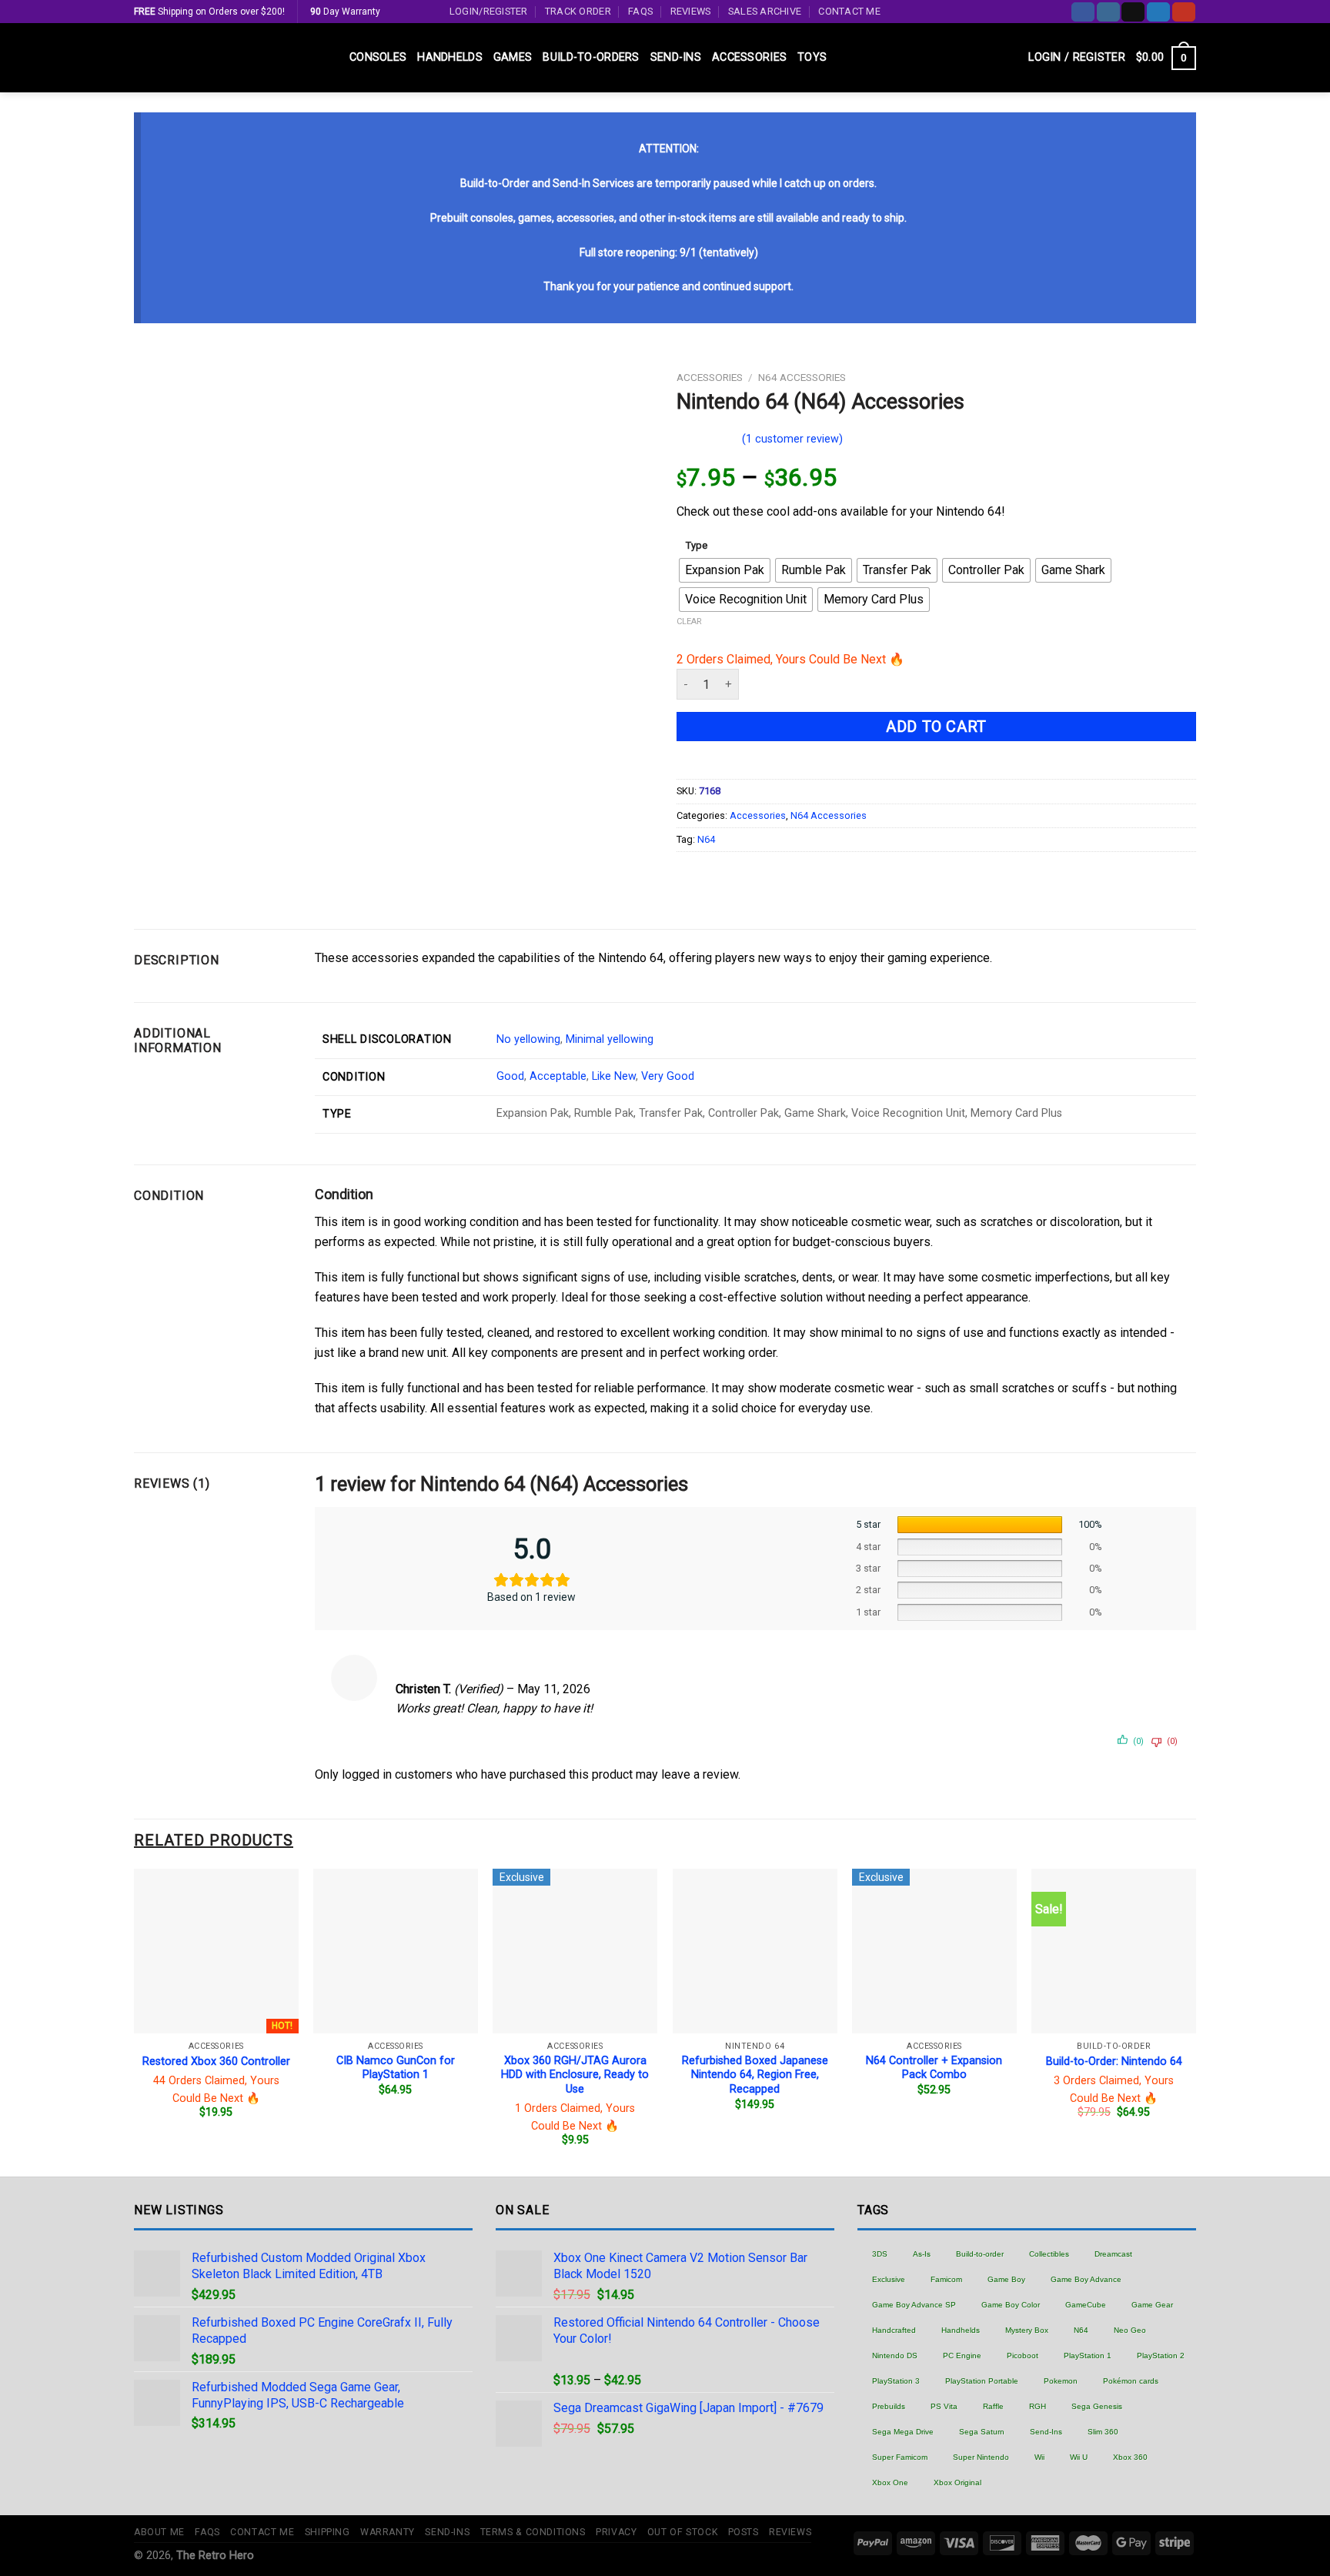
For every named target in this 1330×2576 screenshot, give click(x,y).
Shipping (327, 2532)
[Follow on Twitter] (1158, 12)
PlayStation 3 (896, 2381)
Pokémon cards (1131, 2381)
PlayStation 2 (1161, 2355)
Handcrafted (894, 2330)
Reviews (691, 11)
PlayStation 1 (1088, 2355)
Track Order (578, 11)
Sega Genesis (1097, 2406)
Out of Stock (682, 2532)
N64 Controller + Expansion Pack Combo (934, 2068)
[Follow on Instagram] (1108, 12)
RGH (1038, 2406)
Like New (614, 1076)
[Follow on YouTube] (1184, 12)
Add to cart (936, 727)
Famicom (946, 2279)
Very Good (668, 1076)
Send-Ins (676, 57)
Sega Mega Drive (903, 2432)
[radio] (725, 570)
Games (513, 57)
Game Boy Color (1011, 2305)
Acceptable (558, 1076)
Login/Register (489, 11)
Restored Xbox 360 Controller (216, 2061)
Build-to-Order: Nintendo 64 (1114, 2061)
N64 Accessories (802, 377)
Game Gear (1152, 2305)
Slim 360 (1103, 2432)
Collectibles (1049, 2254)
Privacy (616, 2532)
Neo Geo (1130, 2330)
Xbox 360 (1130, 2457)
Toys (812, 57)
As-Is (922, 2254)
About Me (159, 2532)
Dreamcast (1113, 2254)
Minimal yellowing (610, 1039)
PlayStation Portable (982, 2381)
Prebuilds (889, 2406)
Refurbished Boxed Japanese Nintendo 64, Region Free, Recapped (755, 2075)
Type (697, 546)
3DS (880, 2254)
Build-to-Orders (591, 57)
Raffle (993, 2406)
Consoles (378, 57)
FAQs (640, 11)
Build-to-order (980, 2254)
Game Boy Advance (1086, 2279)
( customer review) (792, 439)
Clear (689, 621)
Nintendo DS (895, 2355)
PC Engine (962, 2355)
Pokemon (1061, 2381)
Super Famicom (900, 2457)
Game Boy (1006, 2279)
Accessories (749, 57)
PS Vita (944, 2406)
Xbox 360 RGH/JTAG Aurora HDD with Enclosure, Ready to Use (575, 2075)
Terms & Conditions (533, 2532)
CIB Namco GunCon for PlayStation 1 (396, 2068)
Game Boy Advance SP (914, 2305)
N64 (706, 839)
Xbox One (890, 2482)
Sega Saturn (982, 2432)
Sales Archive (765, 11)
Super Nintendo (981, 2457)
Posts (744, 2532)
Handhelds (450, 57)
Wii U (1079, 2457)
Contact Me (849, 11)
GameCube (1086, 2305)
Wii (1039, 2457)
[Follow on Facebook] (1083, 12)
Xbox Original (957, 2482)
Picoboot (1023, 2355)
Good (510, 1076)
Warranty (388, 2532)
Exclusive (889, 2279)
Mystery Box (1027, 2330)
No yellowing (528, 1039)
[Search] (1011, 58)
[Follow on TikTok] (1133, 12)
